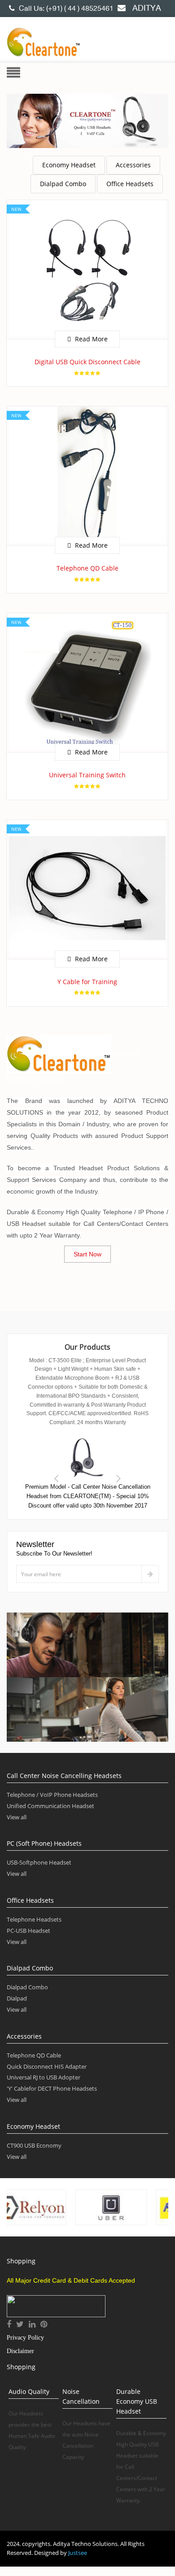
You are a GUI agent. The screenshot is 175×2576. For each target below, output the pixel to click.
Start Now (87, 1254)
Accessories (133, 165)
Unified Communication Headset (50, 1806)
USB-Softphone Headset (39, 1862)
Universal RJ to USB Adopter (44, 2077)
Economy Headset (69, 165)
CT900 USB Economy (34, 2145)
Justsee (78, 2553)
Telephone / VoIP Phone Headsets (52, 1795)
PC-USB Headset (28, 1931)
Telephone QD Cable (34, 2055)
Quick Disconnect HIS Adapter (47, 2066)
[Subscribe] (150, 1574)
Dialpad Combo (63, 184)
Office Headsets (130, 184)
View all (17, 1817)
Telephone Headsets (34, 1919)
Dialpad (17, 1998)
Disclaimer (20, 2351)
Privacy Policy (25, 2338)
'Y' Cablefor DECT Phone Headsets (52, 2088)
